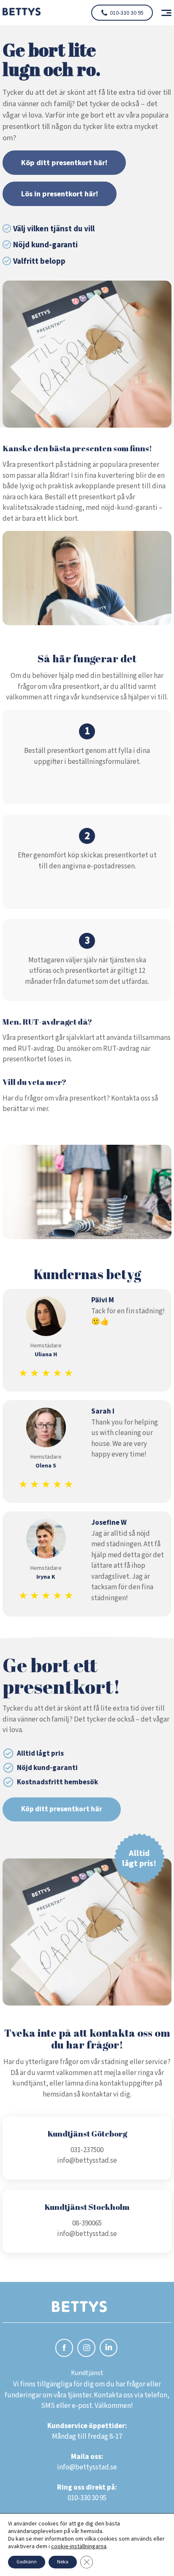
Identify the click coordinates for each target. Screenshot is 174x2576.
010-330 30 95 (127, 13)
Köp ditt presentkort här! (64, 163)
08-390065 (87, 2223)
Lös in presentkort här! (60, 194)
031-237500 (87, 2150)
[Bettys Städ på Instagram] (86, 2349)
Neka (63, 2562)
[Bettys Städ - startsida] (22, 13)
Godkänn (27, 2562)
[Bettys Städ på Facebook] (64, 2349)
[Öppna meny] (163, 13)
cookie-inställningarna (79, 2547)
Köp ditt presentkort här (62, 1809)
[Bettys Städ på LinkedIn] (109, 2348)
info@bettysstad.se (87, 2161)
